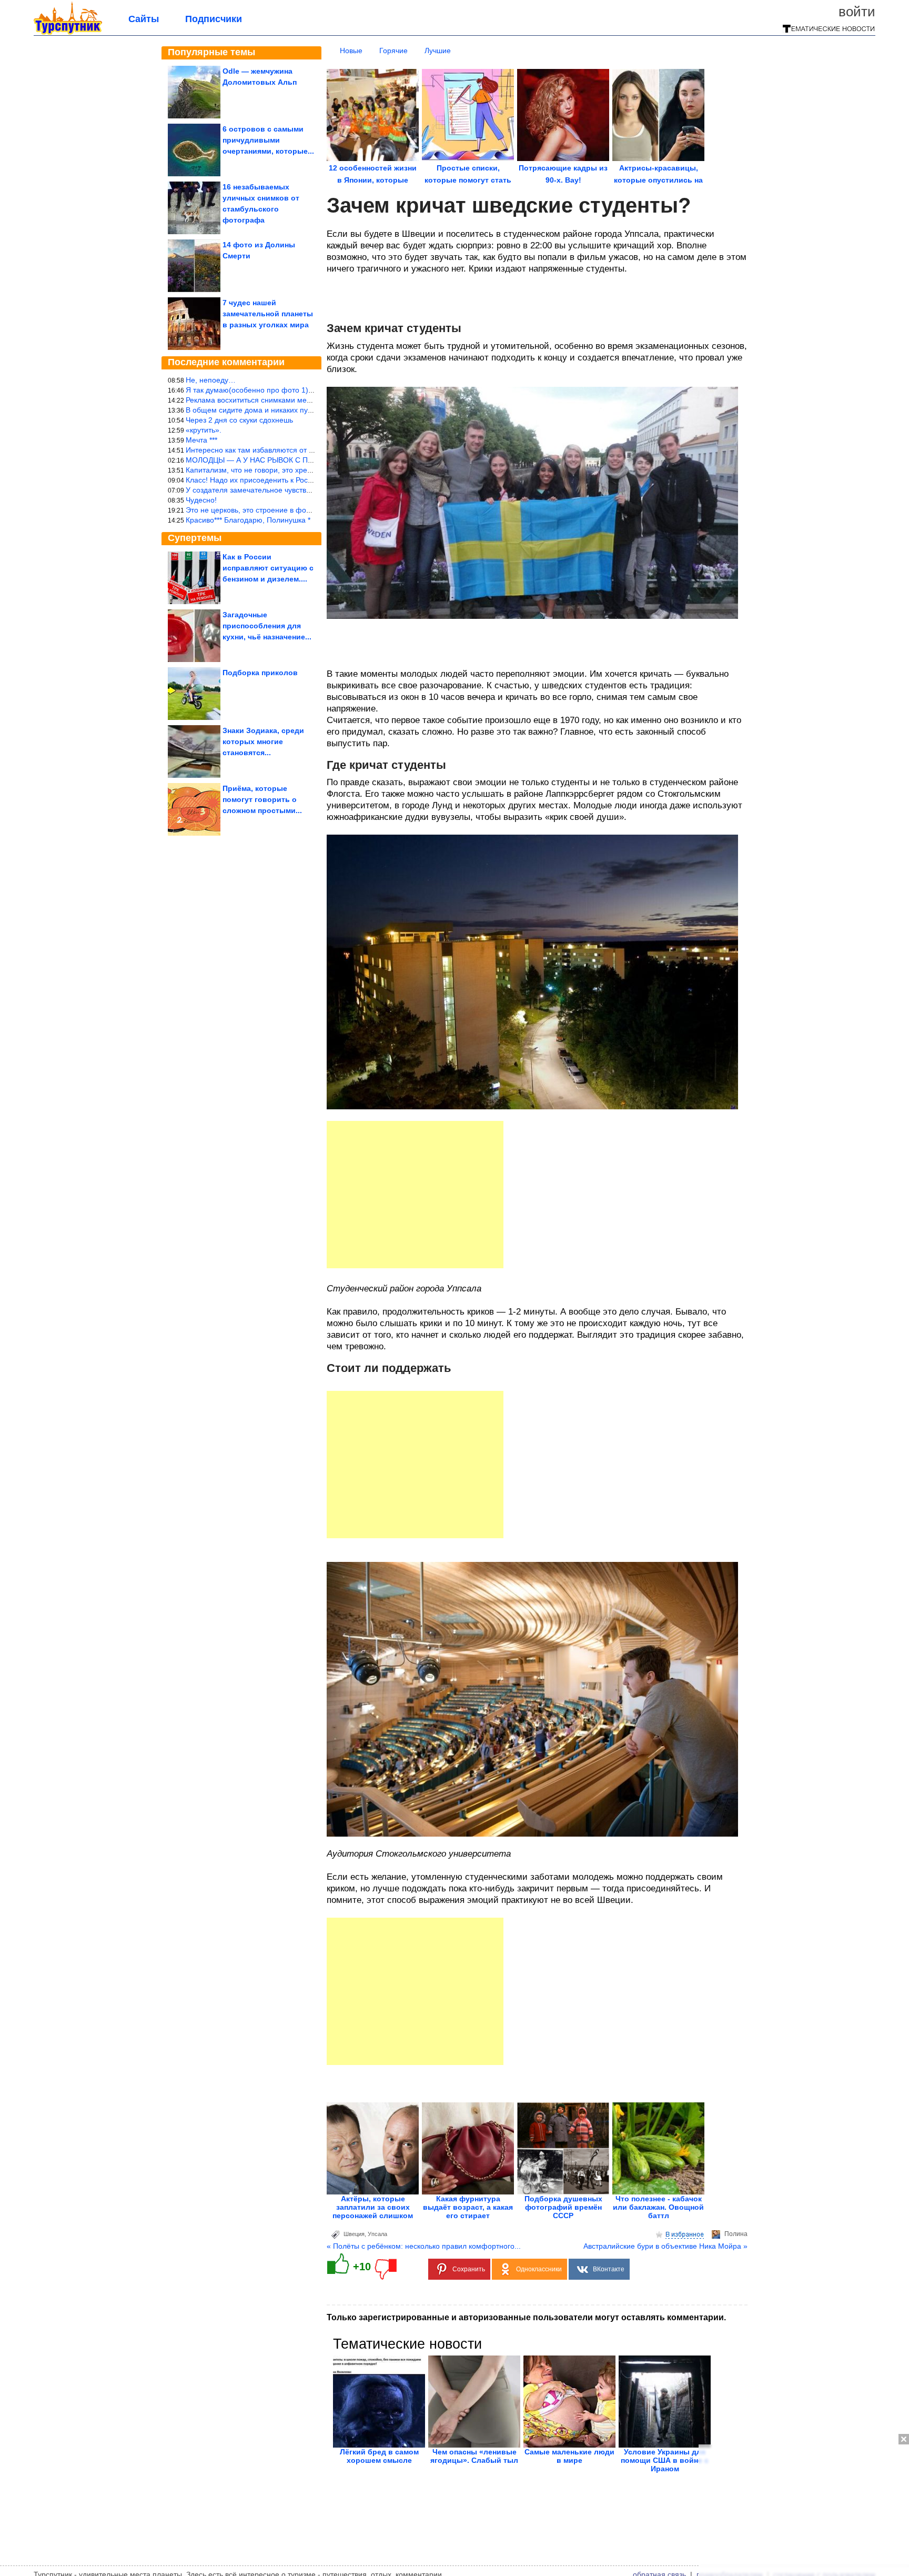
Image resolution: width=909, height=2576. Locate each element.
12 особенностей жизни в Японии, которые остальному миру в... (373, 180)
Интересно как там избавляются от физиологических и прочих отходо (306, 450)
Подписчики (214, 19)
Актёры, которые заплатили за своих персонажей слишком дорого (373, 2211)
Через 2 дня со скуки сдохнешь (239, 420)
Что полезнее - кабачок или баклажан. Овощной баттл (658, 2207)
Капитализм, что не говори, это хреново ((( (260, 470)
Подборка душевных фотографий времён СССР (563, 2207)
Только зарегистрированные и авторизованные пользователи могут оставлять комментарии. (526, 2317)
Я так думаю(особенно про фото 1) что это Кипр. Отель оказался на (304, 390)
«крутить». (204, 430)
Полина (736, 2234)
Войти (857, 12)
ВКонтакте (609, 2269)
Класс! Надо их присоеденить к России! (254, 480)
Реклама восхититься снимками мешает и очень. (270, 400)
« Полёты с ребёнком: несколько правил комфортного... (424, 2246)
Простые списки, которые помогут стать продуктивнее (468, 180)
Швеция (354, 2234)
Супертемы (195, 538)
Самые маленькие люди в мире (569, 2456)
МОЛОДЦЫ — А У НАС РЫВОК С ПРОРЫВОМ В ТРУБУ (282, 460)
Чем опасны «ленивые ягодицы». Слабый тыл (474, 2456)
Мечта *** (201, 440)
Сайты (144, 19)
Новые (351, 51)
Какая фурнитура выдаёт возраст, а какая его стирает (468, 2207)
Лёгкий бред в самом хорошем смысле (379, 2456)
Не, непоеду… (211, 380)
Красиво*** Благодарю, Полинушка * (248, 520)
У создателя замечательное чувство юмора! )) (266, 490)
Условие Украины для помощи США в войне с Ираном (665, 2460)
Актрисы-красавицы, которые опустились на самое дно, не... (658, 180)
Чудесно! (201, 500)
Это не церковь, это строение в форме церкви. (267, 510)
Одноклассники (539, 2269)
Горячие (393, 51)
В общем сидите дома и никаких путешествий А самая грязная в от (302, 410)
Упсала (377, 2234)
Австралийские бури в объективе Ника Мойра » (665, 2246)
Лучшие (438, 51)
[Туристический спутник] (68, 33)
